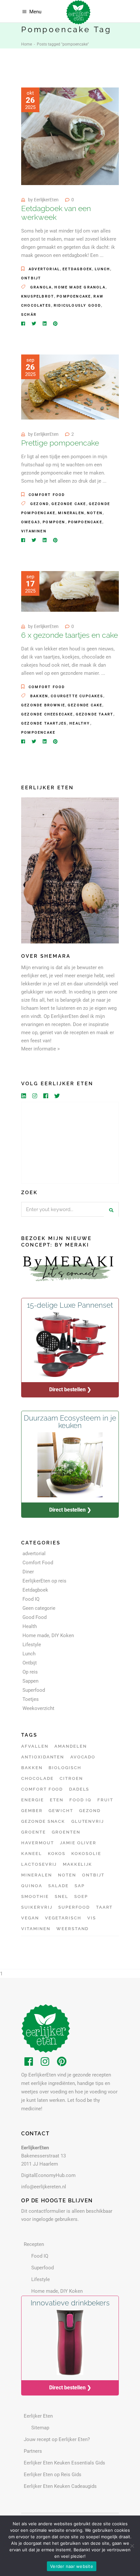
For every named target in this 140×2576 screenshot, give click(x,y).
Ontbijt (31, 278)
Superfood (34, 1690)
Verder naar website (72, 2566)
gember (32, 1811)
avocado (83, 1757)
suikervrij (37, 1907)
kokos (57, 1854)
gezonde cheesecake (47, 714)
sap (80, 1886)
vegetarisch (63, 1918)
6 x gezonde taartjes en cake (70, 635)
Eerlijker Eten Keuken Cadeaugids (60, 2486)
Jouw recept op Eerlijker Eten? (57, 2439)
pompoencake (74, 296)
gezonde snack (43, 1821)
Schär (29, 315)
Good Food (35, 1617)
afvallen (35, 1746)
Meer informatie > (41, 1049)
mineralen (71, 513)
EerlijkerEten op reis (44, 1581)
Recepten (34, 2244)
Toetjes (31, 1699)
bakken (39, 696)
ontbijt (93, 1875)
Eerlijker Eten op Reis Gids (53, 2475)
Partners (33, 2451)
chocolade (37, 1778)
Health (30, 1626)
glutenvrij (88, 1821)
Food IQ (31, 1599)
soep (81, 1896)
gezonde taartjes (44, 723)
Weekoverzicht (38, 1708)
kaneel (32, 1854)
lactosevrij (39, 1864)
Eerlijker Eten (38, 2416)
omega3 (31, 522)
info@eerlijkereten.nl (44, 2187)
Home (27, 44)
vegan (30, 1918)
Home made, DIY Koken (48, 1635)
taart (105, 1907)
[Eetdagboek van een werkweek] (70, 136)
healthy (80, 723)
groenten (66, 1832)
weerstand (73, 1929)
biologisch (65, 1768)
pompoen (54, 522)
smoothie (35, 1896)
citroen (71, 1778)
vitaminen (34, 531)
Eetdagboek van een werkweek (56, 213)
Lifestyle (32, 1645)
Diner (28, 1572)
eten (57, 1800)
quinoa (32, 1886)
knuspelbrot (38, 296)
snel (62, 1896)
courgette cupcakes (77, 696)
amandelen (71, 1746)
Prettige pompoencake (60, 443)
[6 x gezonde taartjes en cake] (70, 591)
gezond (40, 504)
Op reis (30, 1672)
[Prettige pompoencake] (70, 387)
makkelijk (78, 1864)
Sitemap (40, 2428)
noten (95, 513)
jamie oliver (78, 1843)
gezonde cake (69, 504)
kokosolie (86, 1854)
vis (92, 1918)
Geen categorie (39, 1608)
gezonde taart (95, 714)
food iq (80, 1800)
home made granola (80, 287)
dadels (79, 1789)
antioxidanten (43, 1757)
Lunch (102, 269)
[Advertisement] (70, 1143)
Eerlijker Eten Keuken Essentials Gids (64, 2463)
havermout (38, 1843)
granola (41, 287)
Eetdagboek (77, 269)
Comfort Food (47, 495)
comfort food (42, 1789)
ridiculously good (77, 306)
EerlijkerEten (46, 200)
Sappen (30, 1681)
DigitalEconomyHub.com (48, 2175)
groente (34, 1832)
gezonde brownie (43, 705)
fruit (105, 1800)
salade (58, 1886)
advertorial (44, 269)
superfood (74, 1907)
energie (33, 1800)
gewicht (61, 1811)
